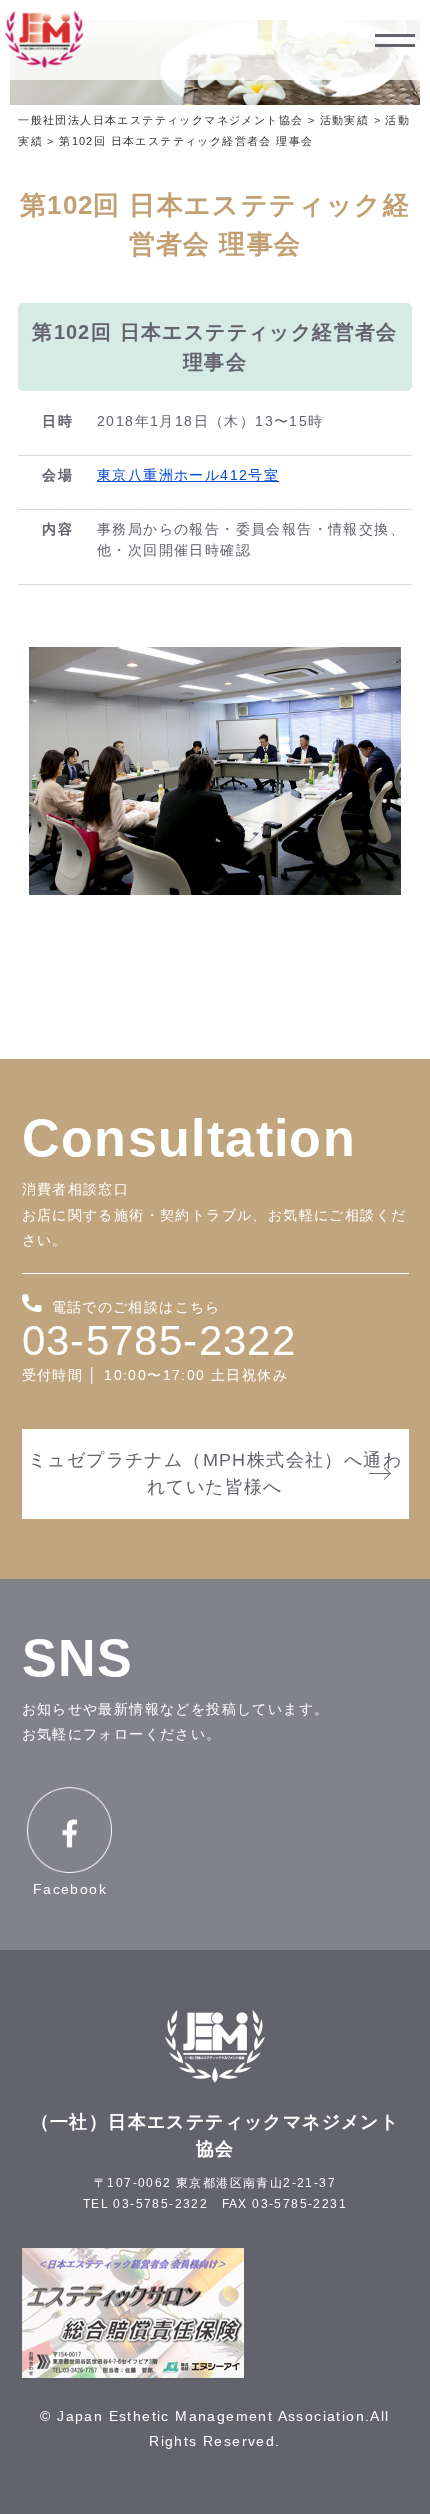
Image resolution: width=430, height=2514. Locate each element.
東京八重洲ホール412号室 (188, 475)
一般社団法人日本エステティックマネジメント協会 (160, 120)
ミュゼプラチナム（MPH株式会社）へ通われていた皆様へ (215, 1473)
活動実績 (345, 120)
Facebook (70, 1889)
